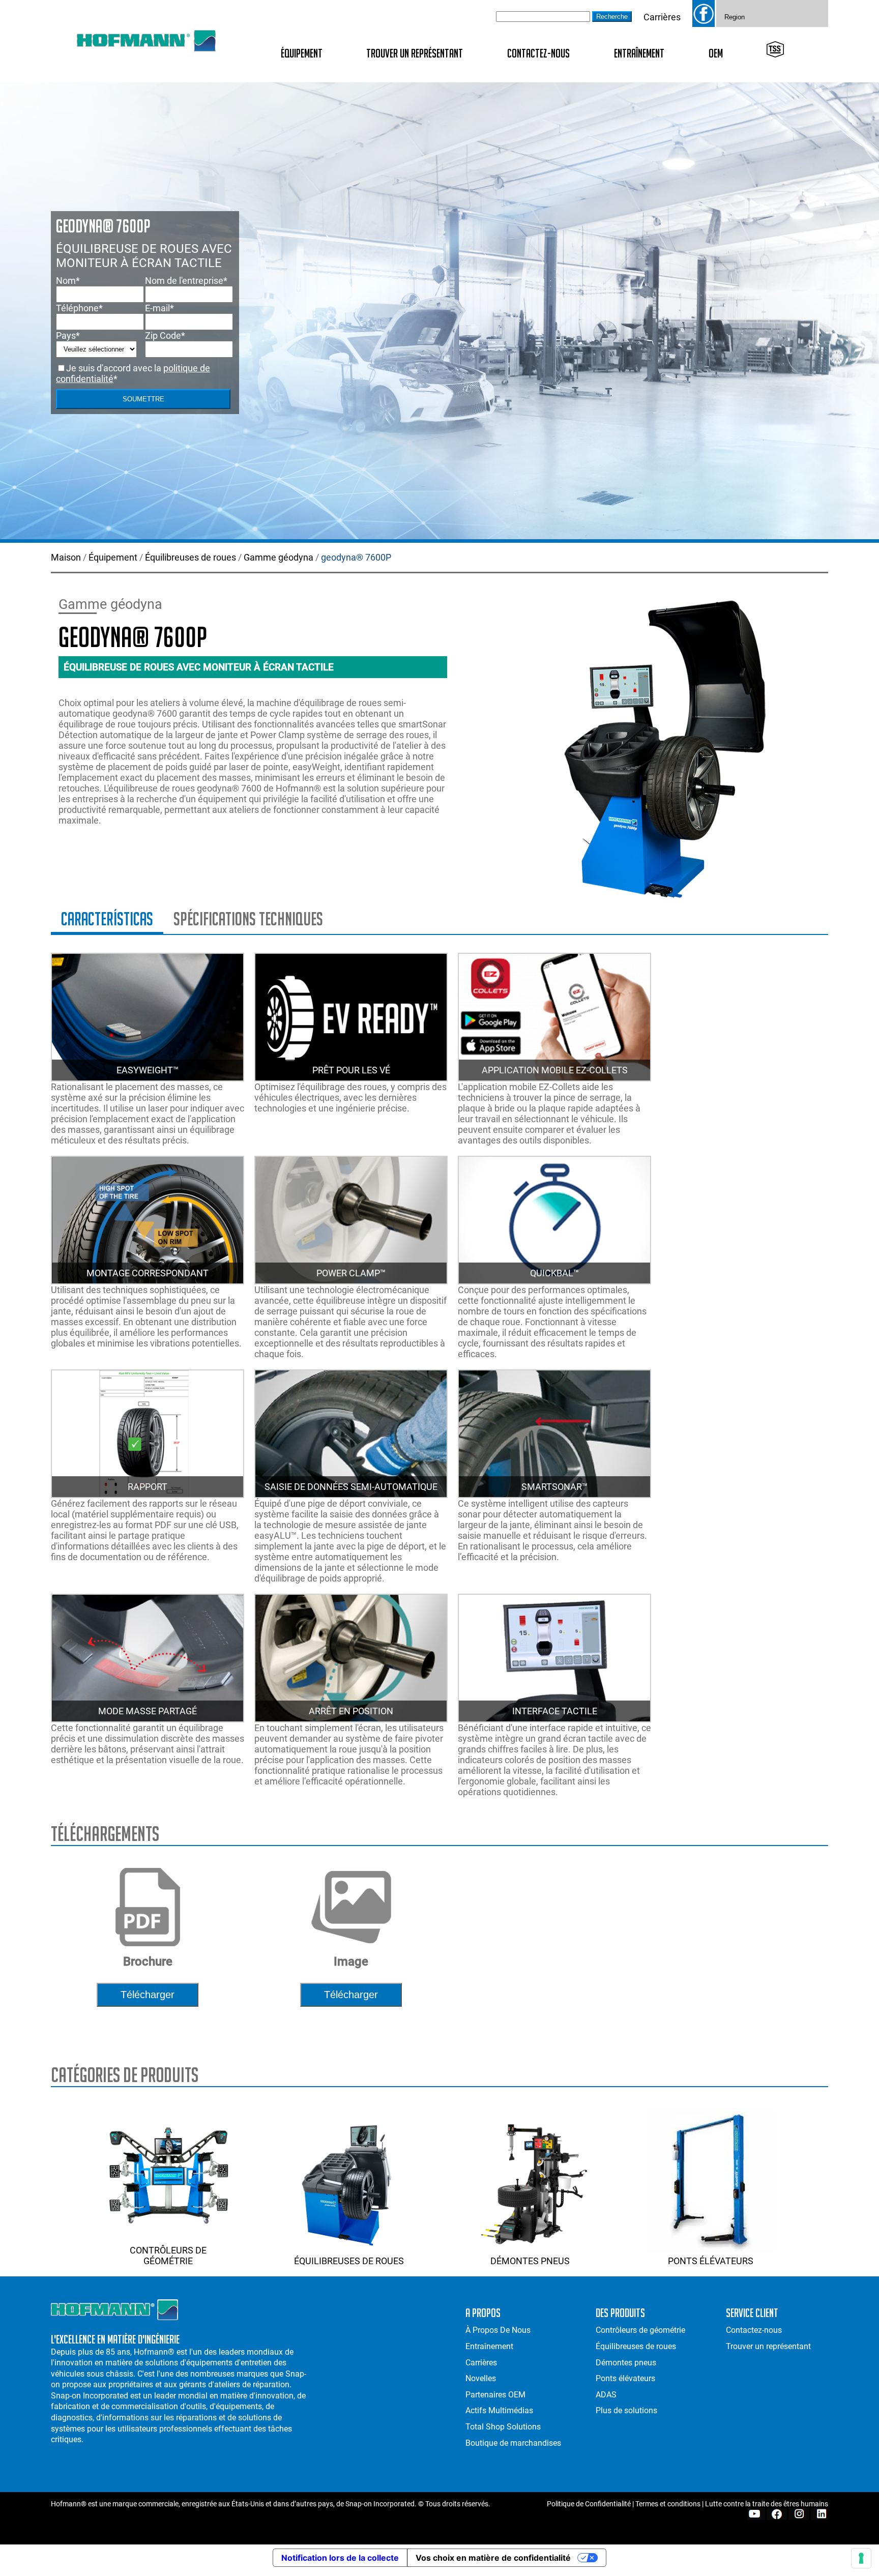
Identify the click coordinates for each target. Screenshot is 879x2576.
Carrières (662, 17)
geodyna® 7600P (356, 557)
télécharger (148, 1995)
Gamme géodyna (279, 557)
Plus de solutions (626, 2410)
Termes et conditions (668, 2504)
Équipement (302, 53)
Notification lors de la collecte (340, 2558)
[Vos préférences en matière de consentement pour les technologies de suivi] (861, 2558)
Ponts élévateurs (711, 2261)
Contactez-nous (538, 53)
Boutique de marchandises (513, 2443)
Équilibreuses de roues (191, 557)
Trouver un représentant (415, 53)
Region (735, 17)
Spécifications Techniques (248, 919)
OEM (716, 53)
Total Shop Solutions (503, 2427)
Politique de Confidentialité (589, 2504)
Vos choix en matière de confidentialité (493, 2558)
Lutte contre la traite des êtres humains (767, 2504)
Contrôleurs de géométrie (168, 2256)
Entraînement (639, 53)
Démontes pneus (530, 2261)
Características (107, 919)
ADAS (606, 2395)
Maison (66, 557)
